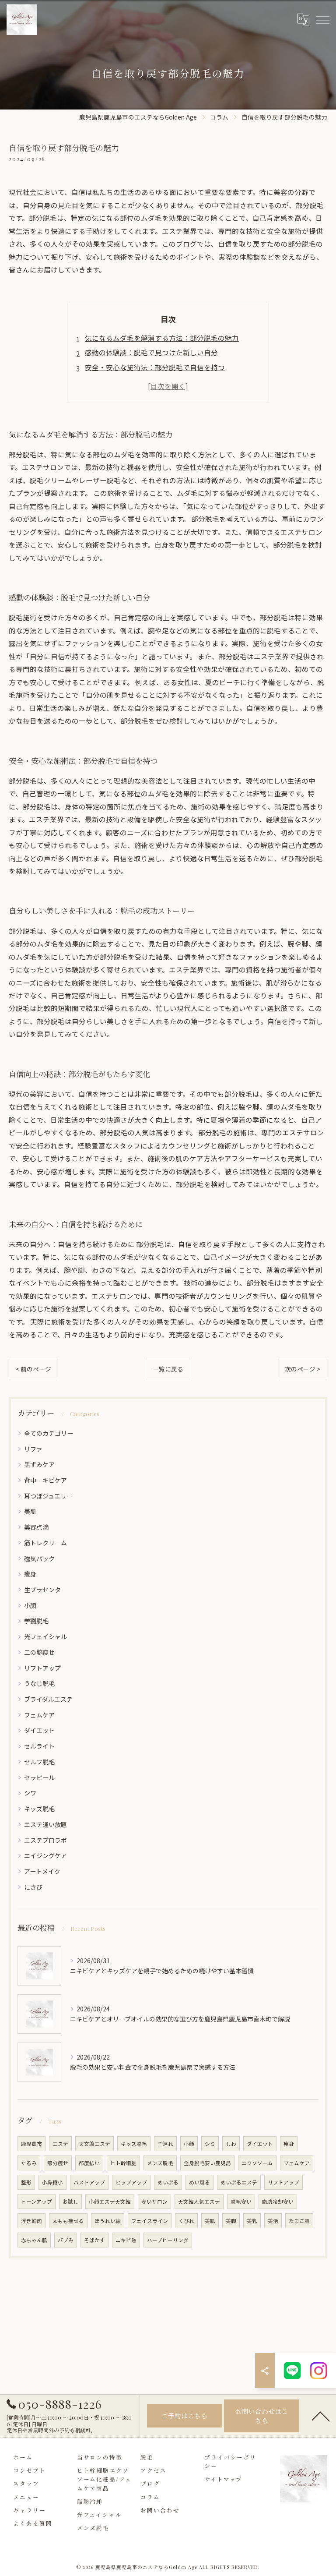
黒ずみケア (39, 1464)
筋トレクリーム (45, 1543)
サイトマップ (224, 2479)
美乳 (252, 2221)
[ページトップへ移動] (321, 2416)
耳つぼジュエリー (48, 1496)
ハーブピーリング (168, 2240)
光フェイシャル (45, 1636)
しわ (231, 2144)
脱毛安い (241, 2201)
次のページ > (303, 1369)
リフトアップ (42, 1668)
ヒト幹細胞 (123, 2163)
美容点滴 (36, 1527)
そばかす (94, 2240)
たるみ (29, 2163)
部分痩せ (58, 2163)
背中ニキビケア (45, 1480)
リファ (33, 1449)
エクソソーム (257, 2163)
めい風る (199, 2182)
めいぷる (168, 2182)
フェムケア (39, 1715)
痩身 (30, 1574)
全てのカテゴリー (49, 1433)
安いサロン (154, 2201)
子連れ (165, 2144)
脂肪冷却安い (278, 2201)
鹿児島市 (31, 2144)
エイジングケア (45, 1855)
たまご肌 (299, 2221)
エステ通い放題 (45, 1824)
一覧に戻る (168, 1369)
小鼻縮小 (52, 2182)
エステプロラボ (45, 1840)
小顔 (30, 1605)
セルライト (39, 1746)
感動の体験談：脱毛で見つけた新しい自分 (151, 352)
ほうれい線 (108, 2221)
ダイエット (39, 1730)
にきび (33, 1887)
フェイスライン (150, 2221)
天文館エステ (94, 2144)
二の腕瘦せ (39, 1652)
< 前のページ (33, 1369)
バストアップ (89, 2182)
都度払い (89, 2163)
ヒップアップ (131, 2182)
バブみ (66, 2240)
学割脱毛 (36, 1621)
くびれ (186, 2221)
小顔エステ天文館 (110, 2201)
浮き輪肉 (31, 2221)
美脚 (231, 2221)
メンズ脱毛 (160, 2163)
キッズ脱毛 (39, 1809)
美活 (273, 2221)
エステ (60, 2144)
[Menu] (322, 20)
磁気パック (39, 1558)
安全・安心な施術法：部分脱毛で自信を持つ (155, 367)
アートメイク (42, 1871)
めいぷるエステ (239, 2182)
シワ (30, 1793)
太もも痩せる (68, 2221)
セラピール (39, 1777)
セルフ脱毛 (39, 1762)
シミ (210, 2144)
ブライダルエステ (48, 1699)
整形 (26, 2182)
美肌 (30, 1511)
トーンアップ (37, 2201)
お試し (70, 2201)
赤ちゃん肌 (34, 2240)
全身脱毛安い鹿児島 (207, 2163)
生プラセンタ (42, 1590)
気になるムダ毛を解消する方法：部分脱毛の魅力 (162, 338)
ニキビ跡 (126, 2240)
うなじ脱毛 (39, 1683)
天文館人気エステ (199, 2201)
